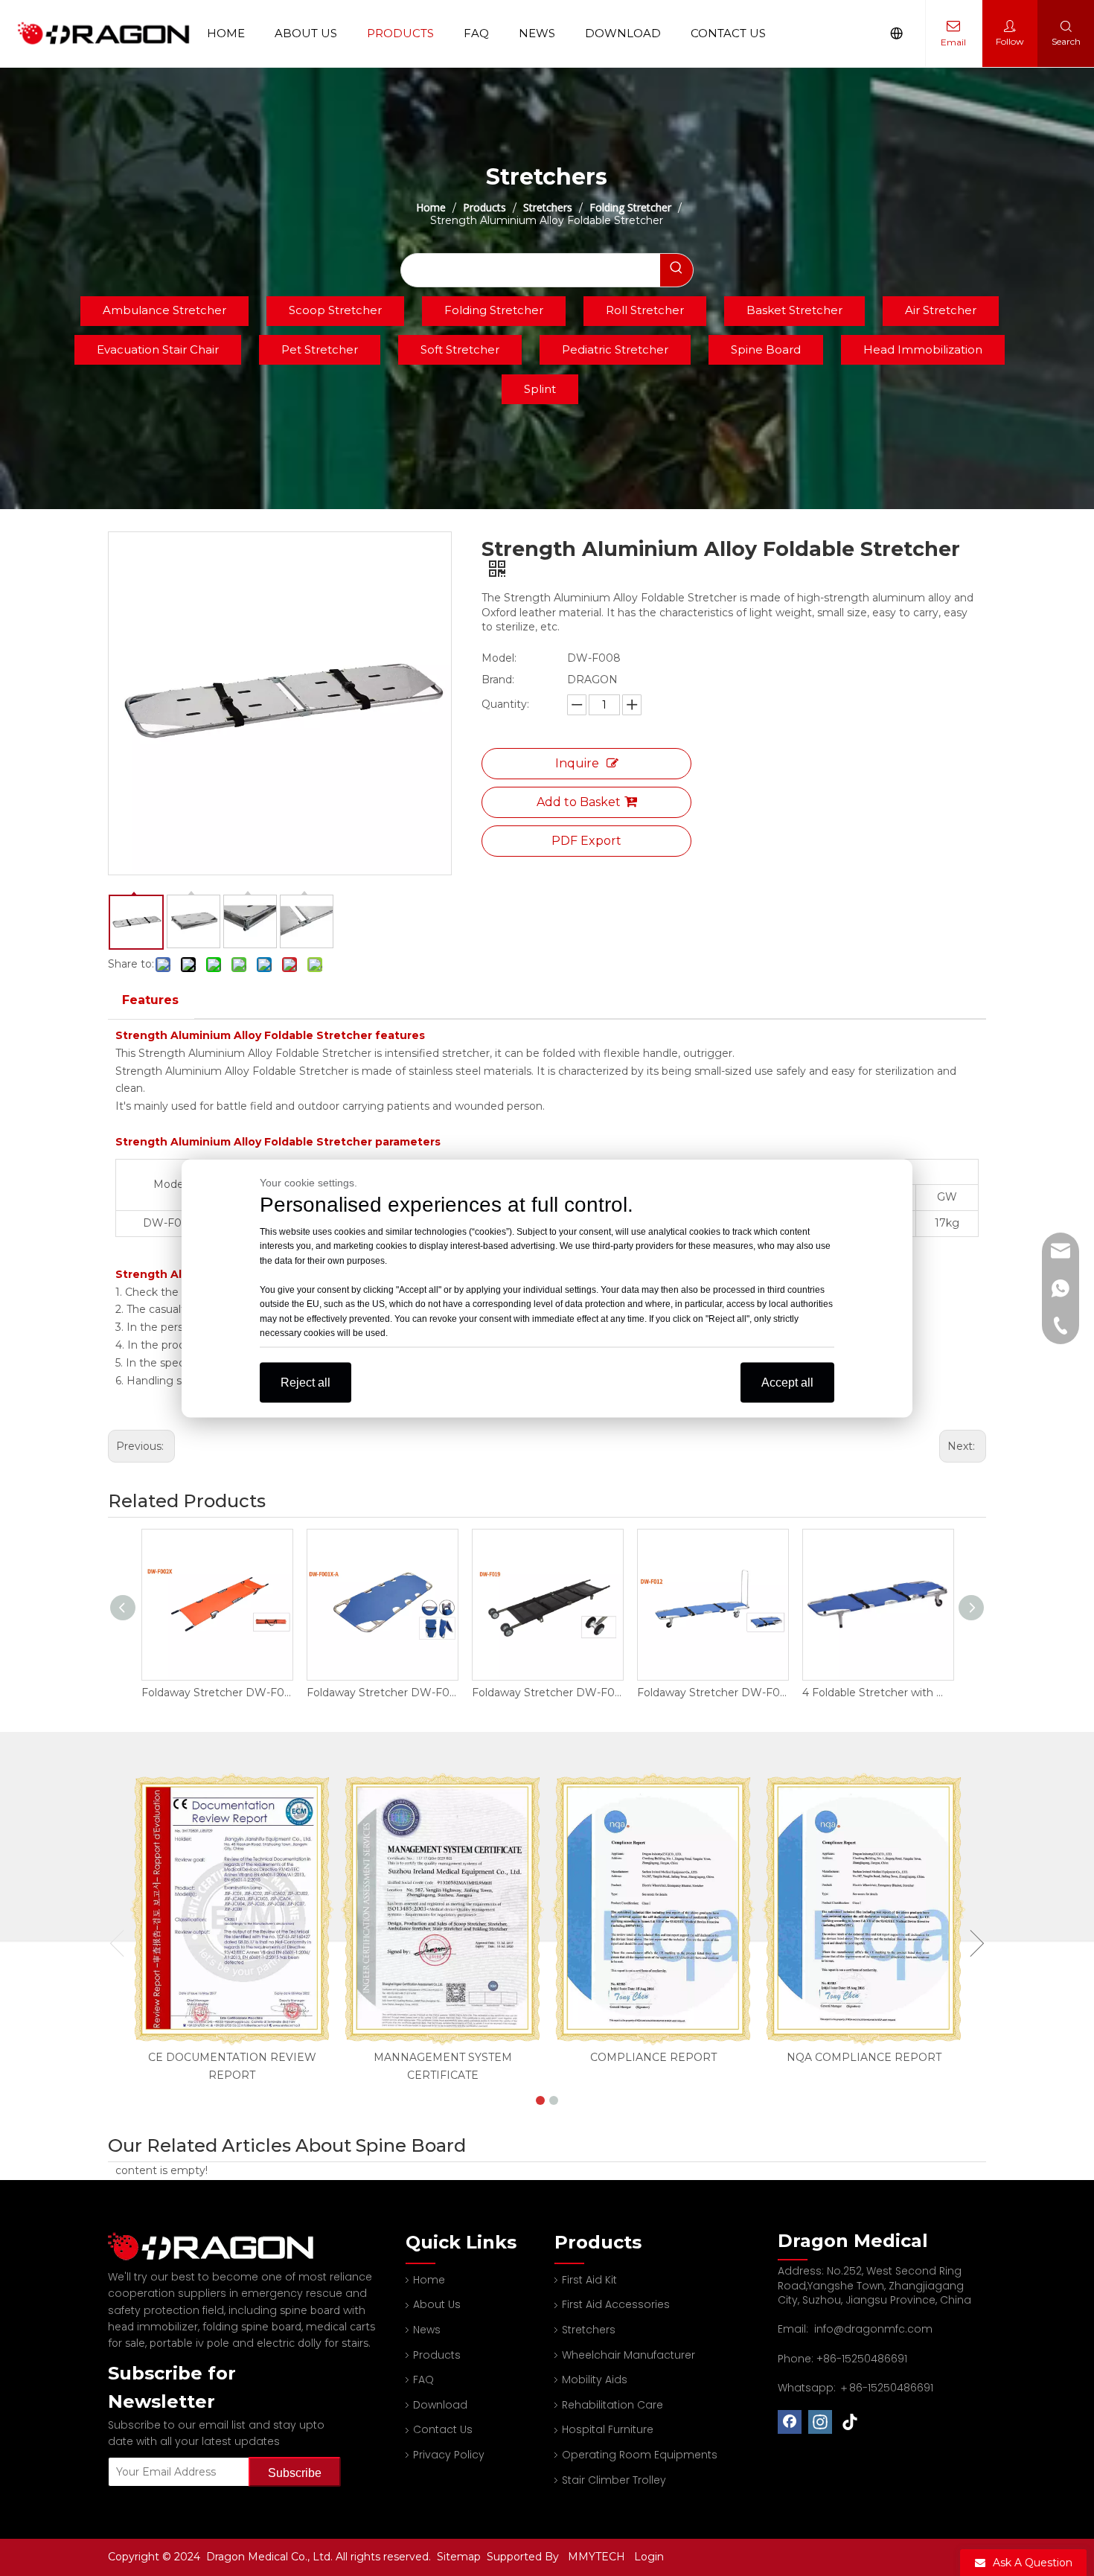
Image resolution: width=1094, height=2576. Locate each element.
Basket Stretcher (794, 310)
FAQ (476, 33)
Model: (499, 658)
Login (649, 2557)
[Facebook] (790, 2422)
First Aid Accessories (616, 2304)
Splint (540, 389)
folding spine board (252, 2327)
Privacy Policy (449, 2455)
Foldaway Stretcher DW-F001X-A (217, 1693)
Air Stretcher (941, 310)
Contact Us (728, 33)
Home (226, 33)
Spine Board (766, 349)
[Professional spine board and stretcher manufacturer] (220, 2247)
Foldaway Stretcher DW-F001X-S (877, 1693)
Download (623, 33)
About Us (306, 33)
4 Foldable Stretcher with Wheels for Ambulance (712, 1693)
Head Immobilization (923, 349)
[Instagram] (820, 2422)
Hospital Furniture (608, 2429)
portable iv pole (189, 2343)
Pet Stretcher (320, 349)
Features (150, 1000)
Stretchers (589, 2330)
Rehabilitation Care (612, 2405)
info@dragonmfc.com (873, 2329)
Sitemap (460, 2557)
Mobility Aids (595, 2380)
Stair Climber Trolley (614, 2480)
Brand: (498, 680)
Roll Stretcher (645, 310)
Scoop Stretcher (335, 310)
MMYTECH (596, 2557)
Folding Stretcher (494, 310)
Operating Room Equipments (640, 2455)
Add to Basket (579, 802)
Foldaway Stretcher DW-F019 (382, 1693)
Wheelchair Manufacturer (628, 2355)
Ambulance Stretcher (164, 310)
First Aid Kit (589, 2280)
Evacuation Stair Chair (158, 349)
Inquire (577, 763)
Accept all (787, 1382)
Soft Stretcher (460, 349)
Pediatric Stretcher (615, 349)
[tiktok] (851, 2422)
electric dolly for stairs (313, 2343)
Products (400, 33)
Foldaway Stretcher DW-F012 (547, 1693)
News (537, 33)
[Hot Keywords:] (676, 270)
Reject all (306, 1382)
